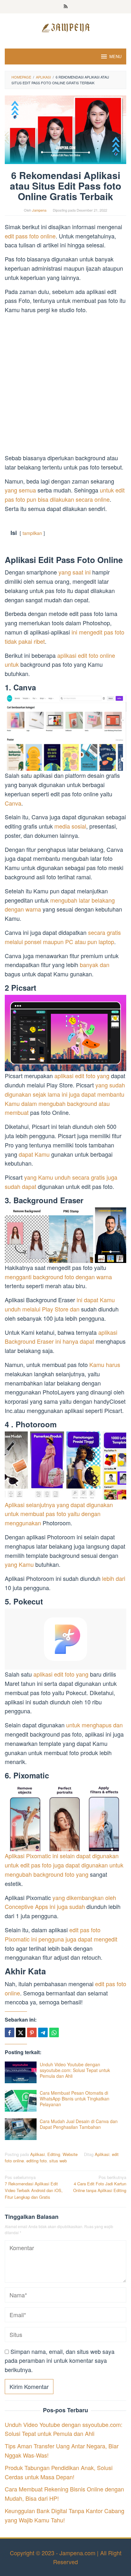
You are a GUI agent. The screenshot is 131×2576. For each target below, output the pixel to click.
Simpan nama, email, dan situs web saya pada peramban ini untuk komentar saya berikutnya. (60, 2361)
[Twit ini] (21, 2032)
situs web (58, 2161)
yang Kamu (19, 1564)
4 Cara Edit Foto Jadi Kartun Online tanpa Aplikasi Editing (100, 2184)
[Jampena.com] (65, 27)
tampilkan (32, 533)
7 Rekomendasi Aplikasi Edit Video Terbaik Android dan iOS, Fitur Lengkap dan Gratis (34, 2187)
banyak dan (95, 965)
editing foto (37, 2161)
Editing (54, 2154)
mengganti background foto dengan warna (58, 1277)
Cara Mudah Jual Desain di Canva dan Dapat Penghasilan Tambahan (79, 2124)
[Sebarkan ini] (10, 2032)
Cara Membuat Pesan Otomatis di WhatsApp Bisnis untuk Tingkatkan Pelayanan (75, 2099)
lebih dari (114, 1578)
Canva (13, 803)
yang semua (20, 490)
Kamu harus (105, 1364)
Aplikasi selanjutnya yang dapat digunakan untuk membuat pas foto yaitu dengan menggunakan (59, 1514)
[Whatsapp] (54, 2032)
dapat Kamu (34, 1154)
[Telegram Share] (43, 2032)
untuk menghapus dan (94, 1725)
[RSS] (66, 7)
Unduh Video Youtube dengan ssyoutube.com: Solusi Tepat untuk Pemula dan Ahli (75, 2070)
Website (70, 2154)
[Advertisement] (65, 385)
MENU (115, 56)
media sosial (70, 826)
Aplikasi (38, 2154)
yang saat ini (75, 572)
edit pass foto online (30, 236)
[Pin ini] (32, 2032)
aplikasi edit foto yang (82, 1076)
